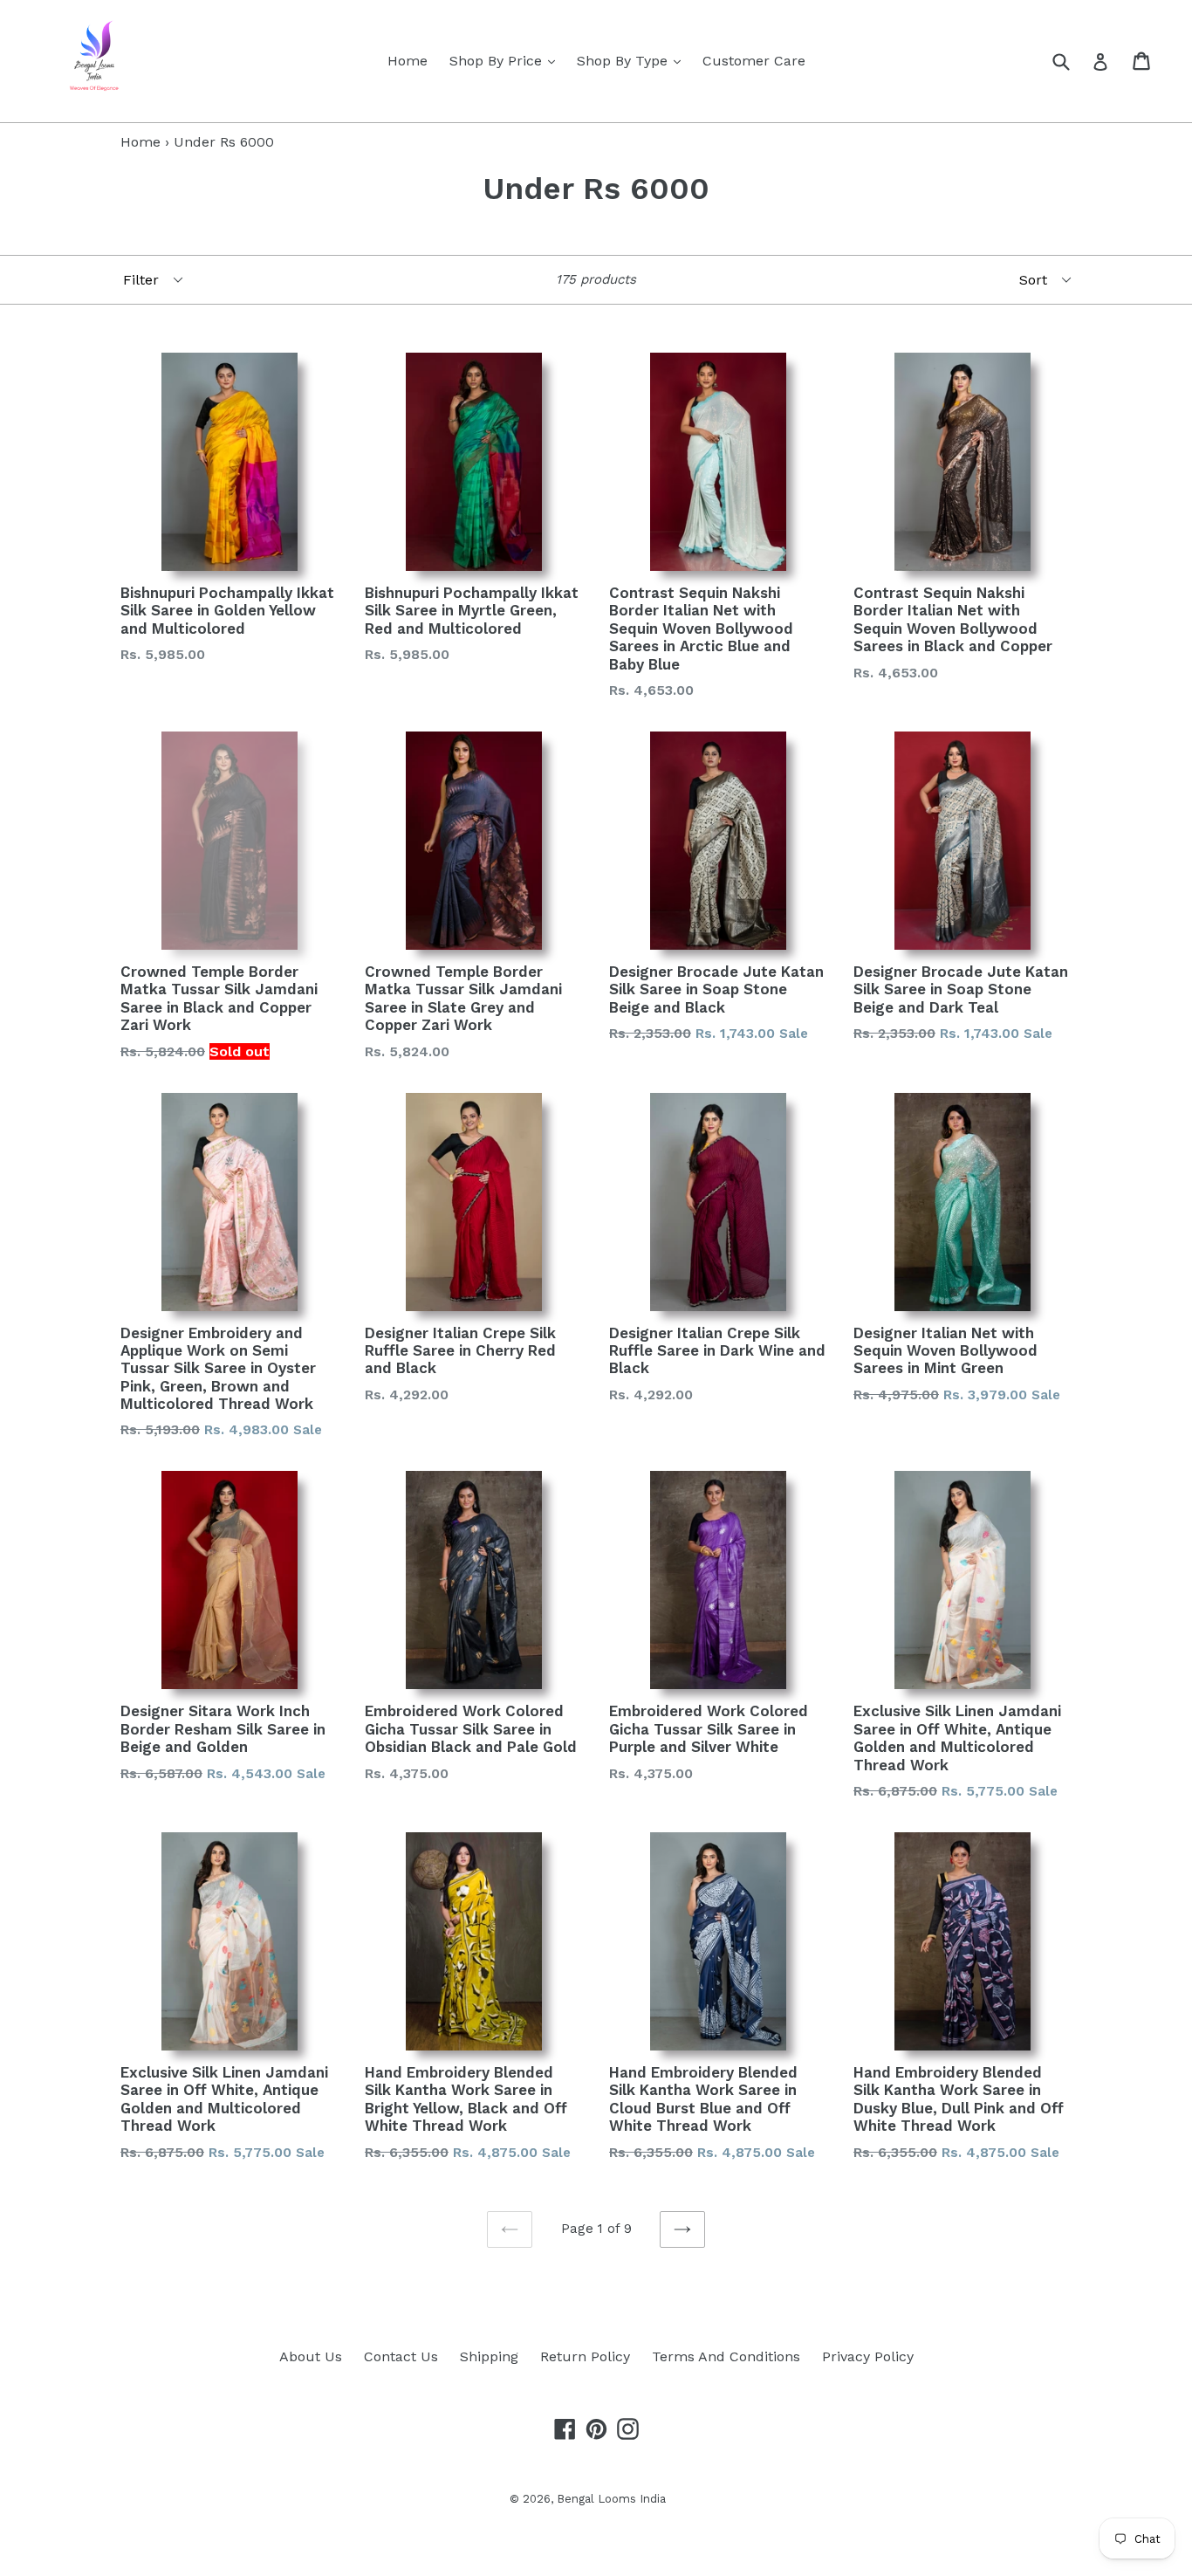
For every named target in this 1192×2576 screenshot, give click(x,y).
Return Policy (585, 2356)
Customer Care (754, 61)
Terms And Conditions (726, 2356)
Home (408, 61)
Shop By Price (507, 60)
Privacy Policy (868, 2356)
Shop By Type (633, 60)
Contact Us (401, 2356)
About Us (311, 2356)
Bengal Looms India (611, 2499)
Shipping (489, 2356)
